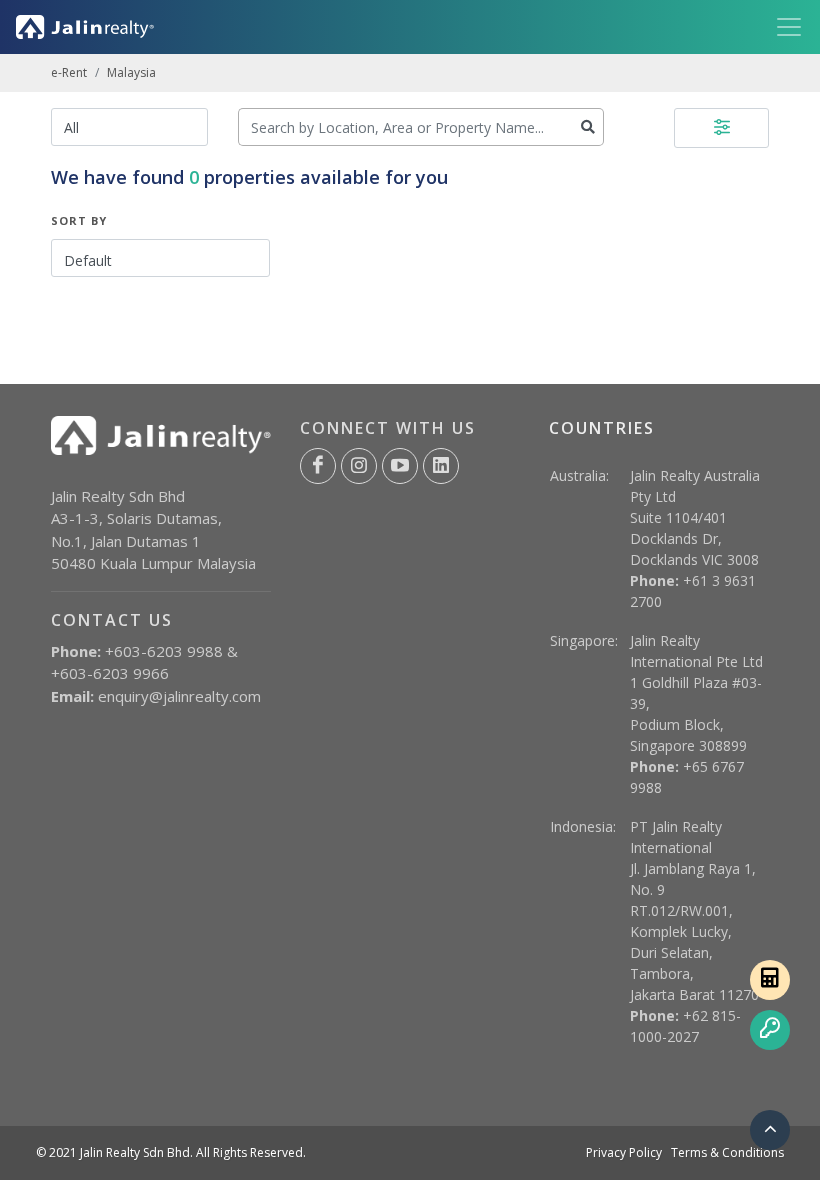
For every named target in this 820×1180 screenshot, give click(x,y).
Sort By (79, 220)
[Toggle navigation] (783, 27)
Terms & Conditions (727, 1152)
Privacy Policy (624, 1152)
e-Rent (69, 72)
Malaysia (131, 72)
